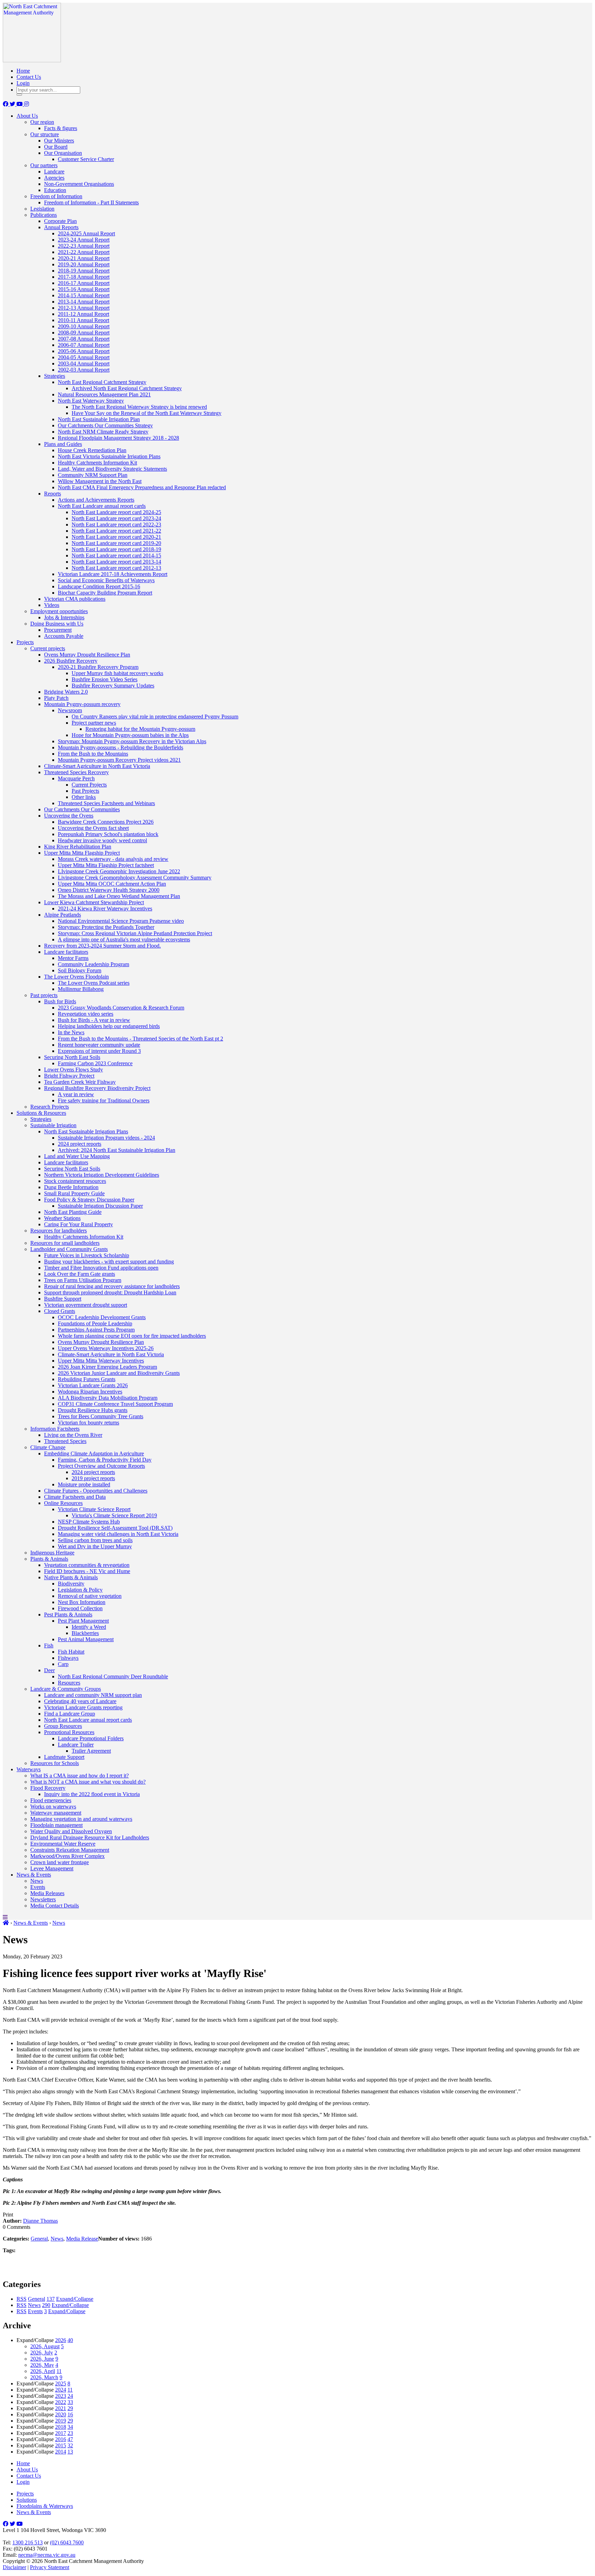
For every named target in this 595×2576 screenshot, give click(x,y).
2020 (61, 2414)
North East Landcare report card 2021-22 (116, 531)
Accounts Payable (64, 636)
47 (70, 2439)
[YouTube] (20, 104)
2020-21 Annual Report (84, 258)
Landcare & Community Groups (66, 1689)
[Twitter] (13, 104)
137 (51, 2299)
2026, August (45, 2346)
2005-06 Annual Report (84, 351)
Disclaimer (14, 2567)
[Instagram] (27, 104)
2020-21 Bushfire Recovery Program (98, 667)
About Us (27, 116)
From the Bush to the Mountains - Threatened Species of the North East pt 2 (140, 1039)
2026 (61, 2340)
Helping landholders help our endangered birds (109, 1026)
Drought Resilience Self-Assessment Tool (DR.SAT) (115, 1528)
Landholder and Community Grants (69, 1249)
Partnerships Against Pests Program (96, 1330)
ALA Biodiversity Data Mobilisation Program (108, 1398)
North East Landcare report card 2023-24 (116, 518)
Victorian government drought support (86, 1305)
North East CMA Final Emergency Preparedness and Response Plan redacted (142, 487)
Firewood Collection (80, 1608)
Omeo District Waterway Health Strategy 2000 (109, 890)
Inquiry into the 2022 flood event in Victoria (92, 1794)
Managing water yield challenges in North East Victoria (118, 1534)
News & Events (34, 1875)
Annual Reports (61, 227)
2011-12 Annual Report (83, 314)
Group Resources (63, 1726)
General (39, 2239)
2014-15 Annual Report (84, 295)
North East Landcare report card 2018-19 (116, 549)
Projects (25, 642)
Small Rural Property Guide (74, 1193)
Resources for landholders (59, 1231)
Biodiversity (71, 1584)
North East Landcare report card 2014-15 (116, 555)
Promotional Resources (69, 1732)
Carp (63, 1664)
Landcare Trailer (76, 1745)
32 (70, 2445)
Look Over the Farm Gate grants (80, 1274)
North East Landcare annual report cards (102, 506)
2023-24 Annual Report (84, 240)
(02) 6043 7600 (67, 2542)
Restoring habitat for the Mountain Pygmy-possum (140, 729)
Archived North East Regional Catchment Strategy (127, 388)
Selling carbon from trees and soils (95, 1540)
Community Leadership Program (93, 964)
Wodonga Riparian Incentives (90, 1392)
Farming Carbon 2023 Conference (95, 1063)
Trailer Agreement (91, 1751)
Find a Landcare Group (70, 1714)
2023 (61, 2396)
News (37, 1881)
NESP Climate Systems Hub (89, 1522)
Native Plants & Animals (71, 1577)
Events (38, 1887)
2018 (61, 2427)
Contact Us (29, 77)
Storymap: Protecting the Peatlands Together (106, 927)
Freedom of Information (56, 196)
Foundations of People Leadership (95, 1323)
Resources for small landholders (65, 1243)
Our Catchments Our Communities (82, 809)
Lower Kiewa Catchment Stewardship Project (94, 902)
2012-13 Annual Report (84, 308)
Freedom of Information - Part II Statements (91, 202)
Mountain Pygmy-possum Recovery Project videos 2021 (119, 760)
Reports (53, 494)
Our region (42, 122)
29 (70, 2408)
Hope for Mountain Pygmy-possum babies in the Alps (130, 735)
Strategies (55, 376)
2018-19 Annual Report (84, 271)
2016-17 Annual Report (84, 283)
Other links (84, 797)
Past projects (44, 995)
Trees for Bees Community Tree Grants (101, 1416)
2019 (61, 2421)
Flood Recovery (48, 1788)
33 (70, 2402)
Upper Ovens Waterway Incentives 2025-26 (106, 1348)
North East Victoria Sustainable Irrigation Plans (109, 456)
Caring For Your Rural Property (79, 1224)
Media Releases (47, 1893)
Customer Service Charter (86, 159)
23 (70, 2433)
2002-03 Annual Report (84, 370)
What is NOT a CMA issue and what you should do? (88, 1782)
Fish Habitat (71, 1652)
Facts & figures (61, 128)
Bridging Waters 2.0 (66, 692)
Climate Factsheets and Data (75, 1497)
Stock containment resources (75, 1181)
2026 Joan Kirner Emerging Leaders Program (107, 1367)
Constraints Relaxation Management (70, 1850)
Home (23, 71)
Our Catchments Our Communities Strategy (105, 425)
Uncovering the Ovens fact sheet (93, 828)
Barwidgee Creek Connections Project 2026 (106, 822)
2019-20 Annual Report (84, 264)
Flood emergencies (51, 1800)
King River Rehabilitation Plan (78, 847)
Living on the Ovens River (73, 1435)
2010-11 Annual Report (83, 320)
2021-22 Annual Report (84, 252)
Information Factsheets (55, 1429)
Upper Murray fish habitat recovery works (117, 673)
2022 (61, 2402)
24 (70, 2396)
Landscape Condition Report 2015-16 (99, 586)
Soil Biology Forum (80, 970)
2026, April (43, 2371)
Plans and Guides (63, 444)
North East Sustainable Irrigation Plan (99, 419)
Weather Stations (62, 1218)
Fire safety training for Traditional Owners (104, 1100)
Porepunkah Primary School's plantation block (108, 834)
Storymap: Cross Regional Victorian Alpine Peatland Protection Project (135, 933)
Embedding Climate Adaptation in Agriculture (94, 1453)
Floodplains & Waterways (45, 2506)
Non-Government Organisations (79, 184)
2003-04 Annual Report (84, 364)
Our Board (56, 147)
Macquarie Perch (76, 778)
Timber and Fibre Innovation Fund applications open (101, 1268)
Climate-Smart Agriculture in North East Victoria (97, 766)
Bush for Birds (60, 1001)
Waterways (29, 1769)
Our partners (44, 165)
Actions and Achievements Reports (96, 500)
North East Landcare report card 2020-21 (116, 537)
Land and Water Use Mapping (77, 1156)
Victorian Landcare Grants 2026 (93, 1385)
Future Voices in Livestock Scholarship (87, 1255)
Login (23, 83)
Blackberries (85, 1633)
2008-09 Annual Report (84, 333)
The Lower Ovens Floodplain (76, 977)
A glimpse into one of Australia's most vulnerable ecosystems (124, 939)
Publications (44, 215)
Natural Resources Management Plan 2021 (104, 394)
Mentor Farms (73, 958)
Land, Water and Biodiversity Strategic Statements (112, 469)
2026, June (42, 2359)
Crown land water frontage (60, 1862)
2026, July (42, 2353)
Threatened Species (65, 1441)
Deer (49, 1670)
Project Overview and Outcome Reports (101, 1466)
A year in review (76, 1094)
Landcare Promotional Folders (91, 1738)
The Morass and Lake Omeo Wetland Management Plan (119, 896)
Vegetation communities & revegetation (87, 1565)
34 (70, 2427)
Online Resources (63, 1503)
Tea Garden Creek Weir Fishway (80, 1082)
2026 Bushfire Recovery (71, 661)
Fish (49, 1645)
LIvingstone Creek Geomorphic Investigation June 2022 (119, 871)
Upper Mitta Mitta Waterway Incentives (101, 1361)
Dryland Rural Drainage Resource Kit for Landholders (90, 1837)
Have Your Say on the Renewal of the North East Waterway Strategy (147, 413)
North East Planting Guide (73, 1212)
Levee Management (52, 1868)
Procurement (58, 630)
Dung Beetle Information (71, 1187)
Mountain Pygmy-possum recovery (82, 704)
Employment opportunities (59, 611)
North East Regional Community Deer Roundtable (113, 1676)
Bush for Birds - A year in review (94, 1020)
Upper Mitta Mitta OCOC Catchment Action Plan (112, 884)
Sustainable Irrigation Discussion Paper (100, 1206)
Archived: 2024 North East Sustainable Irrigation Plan (117, 1150)
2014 (61, 2452)
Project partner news (94, 723)
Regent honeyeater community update (99, 1045)
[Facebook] (6, 104)
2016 (61, 2439)
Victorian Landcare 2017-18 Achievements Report (113, 574)
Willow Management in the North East (100, 481)
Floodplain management (56, 1825)
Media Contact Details (55, 1906)
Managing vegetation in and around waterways (81, 1819)
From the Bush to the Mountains (93, 754)
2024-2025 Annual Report (86, 233)
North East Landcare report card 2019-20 (116, 543)
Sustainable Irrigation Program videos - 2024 (106, 1138)
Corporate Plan (60, 221)
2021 (61, 2408)
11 (59, 2371)
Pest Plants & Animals (68, 1615)
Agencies (54, 178)
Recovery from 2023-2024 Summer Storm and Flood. (102, 946)
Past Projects (85, 791)
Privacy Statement (50, 2567)
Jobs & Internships (64, 617)
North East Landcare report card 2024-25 (116, 512)
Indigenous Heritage (52, 1553)
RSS (22, 2299)
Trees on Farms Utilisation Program (83, 1280)
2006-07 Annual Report (84, 345)
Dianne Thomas (40, 2221)
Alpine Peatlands (62, 915)
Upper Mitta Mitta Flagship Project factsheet (106, 865)
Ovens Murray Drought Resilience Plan (87, 655)
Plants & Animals (49, 1559)
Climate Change (48, 1447)
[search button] (19, 95)
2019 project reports (93, 1478)
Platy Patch (56, 698)
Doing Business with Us (57, 624)
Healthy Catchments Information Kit (97, 463)
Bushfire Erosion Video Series (105, 679)
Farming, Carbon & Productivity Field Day (105, 1460)
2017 (61, 2433)
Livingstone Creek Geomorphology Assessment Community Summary (135, 878)
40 (70, 2340)
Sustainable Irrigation (53, 1125)
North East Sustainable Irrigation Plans (86, 1131)
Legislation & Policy (80, 1590)
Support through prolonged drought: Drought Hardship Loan (110, 1292)
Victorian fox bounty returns (88, 1423)
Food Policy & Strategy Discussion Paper (89, 1200)
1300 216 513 (28, 2542)
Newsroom (70, 710)
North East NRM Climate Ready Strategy (103, 432)
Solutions (27, 2500)
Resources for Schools (55, 1763)
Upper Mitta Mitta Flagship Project (82, 853)
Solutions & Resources (41, 1113)
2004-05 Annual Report (84, 357)
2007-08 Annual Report (84, 339)
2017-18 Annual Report (84, 277)
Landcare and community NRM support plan (93, 1695)
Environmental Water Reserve (63, 1844)
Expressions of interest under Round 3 (99, 1051)
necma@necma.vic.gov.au (47, 2555)
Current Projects (89, 785)
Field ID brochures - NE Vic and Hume (87, 1571)
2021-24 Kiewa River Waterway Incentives (105, 908)
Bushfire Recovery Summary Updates (113, 686)
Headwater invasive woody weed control (102, 840)
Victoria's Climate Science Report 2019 (114, 1515)
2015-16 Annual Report (84, 289)
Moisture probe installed (84, 1484)
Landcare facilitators (66, 952)
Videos (52, 605)
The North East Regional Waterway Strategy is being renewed (139, 407)
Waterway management (56, 1813)
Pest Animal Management (86, 1639)
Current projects (48, 648)
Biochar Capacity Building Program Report (105, 593)
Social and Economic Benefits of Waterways (106, 580)
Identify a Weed (89, 1627)
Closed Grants (60, 1311)
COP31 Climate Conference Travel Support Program (115, 1404)
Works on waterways (53, 1807)
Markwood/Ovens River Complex (67, 1856)
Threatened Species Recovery (76, 772)
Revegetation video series (86, 1014)
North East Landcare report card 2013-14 (116, 562)
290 (46, 2305)
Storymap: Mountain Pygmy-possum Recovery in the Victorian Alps (132, 741)
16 (70, 2414)
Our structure (45, 134)
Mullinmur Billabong (81, 989)
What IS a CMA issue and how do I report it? (80, 1776)
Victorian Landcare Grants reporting (83, 1707)
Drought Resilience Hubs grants (93, 1410)
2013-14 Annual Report (84, 302)
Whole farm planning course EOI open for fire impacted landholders (132, 1336)
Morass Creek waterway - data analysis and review (113, 859)
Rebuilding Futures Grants (87, 1379)
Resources (69, 1683)
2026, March (44, 2377)
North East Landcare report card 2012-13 (116, 568)
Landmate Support (64, 1757)
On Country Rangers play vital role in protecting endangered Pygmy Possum (155, 717)
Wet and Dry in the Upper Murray (95, 1546)
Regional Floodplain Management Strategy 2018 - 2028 (118, 438)
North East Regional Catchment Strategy (102, 382)
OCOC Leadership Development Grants (102, 1317)
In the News (71, 1032)
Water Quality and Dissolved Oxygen (71, 1831)
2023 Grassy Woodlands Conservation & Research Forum (121, 1008)
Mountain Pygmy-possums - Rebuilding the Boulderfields (121, 747)
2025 (61, 2383)
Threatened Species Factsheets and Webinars (106, 803)
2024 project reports (80, 1144)
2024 (61, 2390)
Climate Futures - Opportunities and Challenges (96, 1491)
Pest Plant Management (83, 1621)
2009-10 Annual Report (84, 326)
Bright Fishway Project (69, 1076)
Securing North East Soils (72, 1057)
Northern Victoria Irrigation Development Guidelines (102, 1175)
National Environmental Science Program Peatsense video (121, 921)
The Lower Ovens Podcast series (94, 983)
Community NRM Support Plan (93, 475)
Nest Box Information (82, 1602)
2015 (61, 2445)
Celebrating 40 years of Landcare (80, 1701)
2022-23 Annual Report (84, 246)
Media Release (82, 2239)
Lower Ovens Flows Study (74, 1070)
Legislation (42, 209)
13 (70, 2452)
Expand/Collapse (75, 2299)
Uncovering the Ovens (69, 816)
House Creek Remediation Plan (92, 450)
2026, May (42, 2365)
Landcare (54, 172)
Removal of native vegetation (90, 1596)
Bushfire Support (63, 1299)
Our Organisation (63, 153)
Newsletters (43, 1899)
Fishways (68, 1658)
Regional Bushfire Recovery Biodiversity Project (97, 1088)
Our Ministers (59, 141)
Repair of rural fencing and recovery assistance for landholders (112, 1286)
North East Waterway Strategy (91, 401)
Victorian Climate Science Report (94, 1509)
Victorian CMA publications (75, 599)
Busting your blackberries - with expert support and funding (109, 1262)
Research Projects (50, 1107)
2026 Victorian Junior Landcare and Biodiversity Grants (119, 1373)
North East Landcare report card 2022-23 (116, 525)
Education (55, 190)
